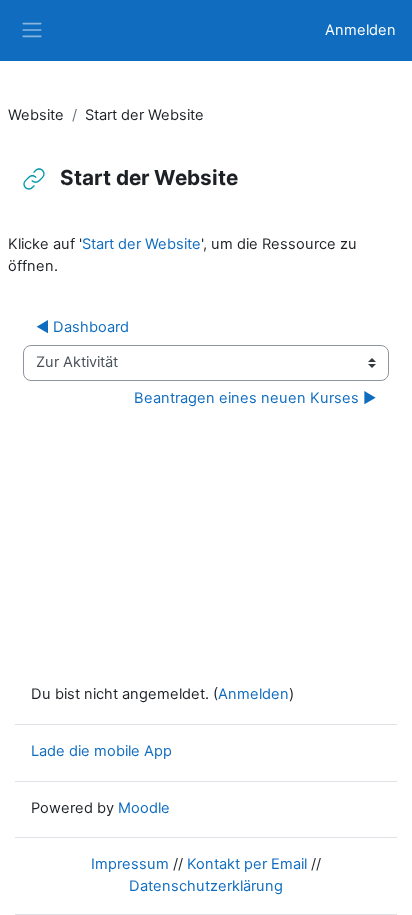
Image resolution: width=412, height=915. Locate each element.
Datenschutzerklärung (206, 886)
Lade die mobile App (101, 751)
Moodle (144, 808)
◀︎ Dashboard (82, 327)
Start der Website (141, 244)
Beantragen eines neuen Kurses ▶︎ (255, 398)
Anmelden (360, 30)
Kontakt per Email (247, 864)
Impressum (130, 864)
